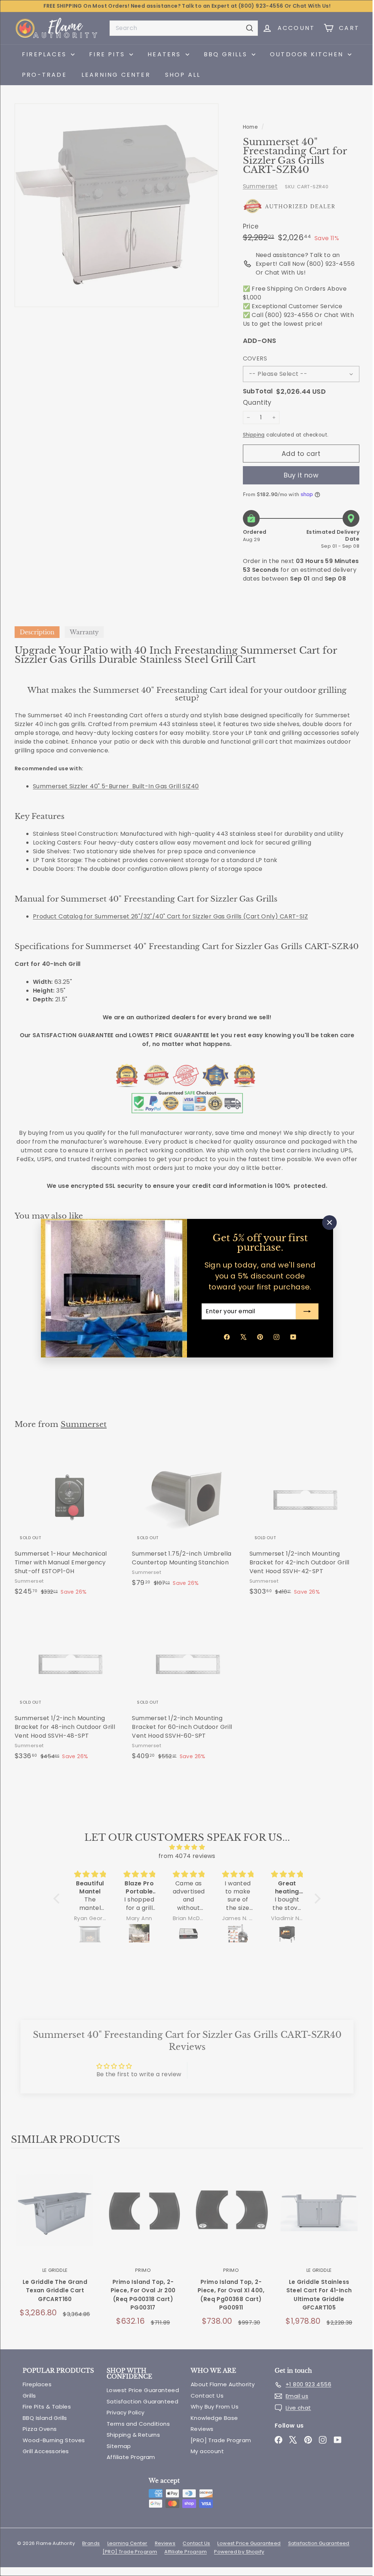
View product (55, 2230)
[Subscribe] (305, 1311)
